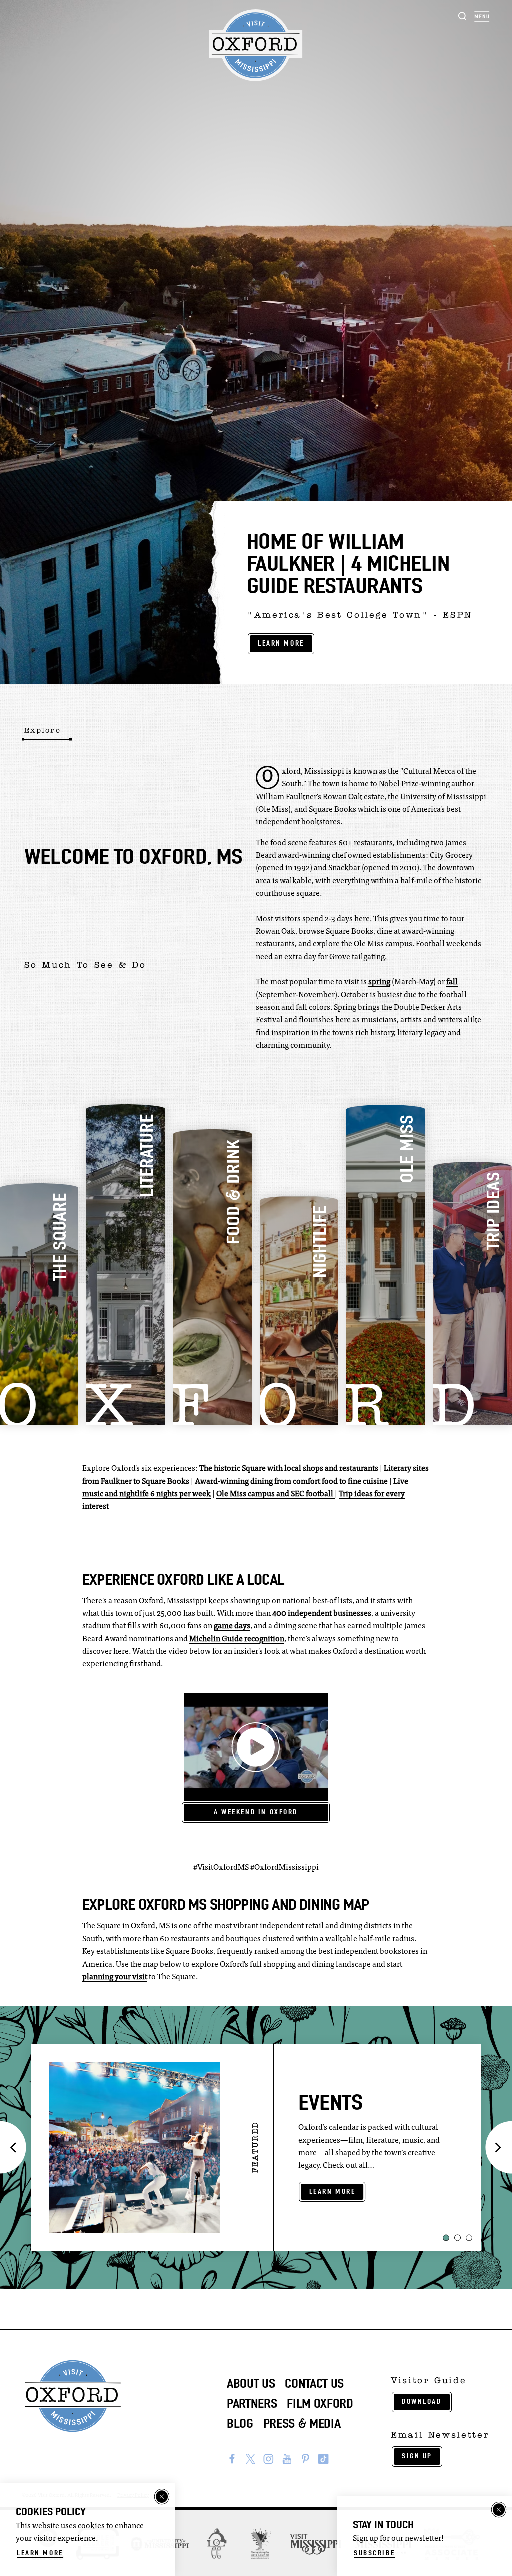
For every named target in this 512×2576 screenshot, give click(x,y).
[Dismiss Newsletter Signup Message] (499, 2510)
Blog (240, 2424)
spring (379, 982)
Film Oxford (320, 2404)
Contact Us (314, 2384)
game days (232, 1626)
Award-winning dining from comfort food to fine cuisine (291, 1482)
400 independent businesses (322, 1614)
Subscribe (374, 2553)
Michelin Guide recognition (237, 1639)
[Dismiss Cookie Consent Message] (162, 2497)
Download (422, 2402)
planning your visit (115, 1977)
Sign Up (417, 2456)
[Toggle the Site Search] (463, 15)
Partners (252, 2404)
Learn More (281, 643)
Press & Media (302, 2424)
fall (452, 982)
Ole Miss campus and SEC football (276, 1494)
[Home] (256, 45)
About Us (251, 2384)
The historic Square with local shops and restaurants (289, 1469)
